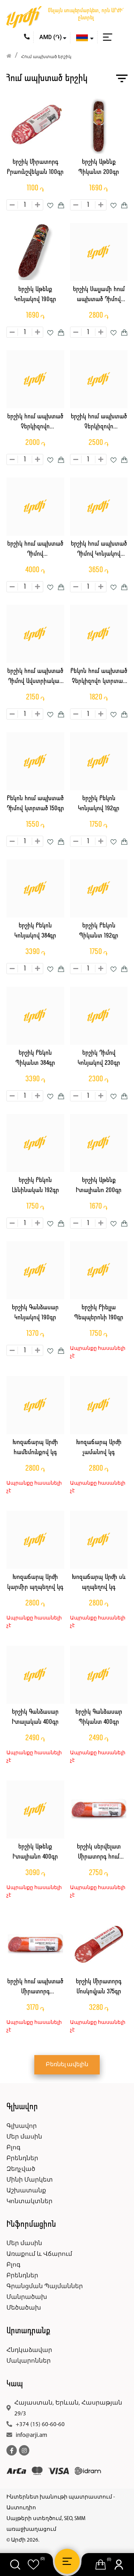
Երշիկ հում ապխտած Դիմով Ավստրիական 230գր (35, 677)
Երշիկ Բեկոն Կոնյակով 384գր (35, 931)
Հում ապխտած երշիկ (46, 57)
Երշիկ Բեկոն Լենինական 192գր (35, 1186)
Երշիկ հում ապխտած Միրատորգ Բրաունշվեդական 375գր (35, 1988)
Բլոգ (13, 2148)
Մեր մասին (24, 2137)
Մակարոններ (29, 2361)
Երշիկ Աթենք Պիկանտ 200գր (99, 167)
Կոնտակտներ (29, 2202)
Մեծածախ (24, 2308)
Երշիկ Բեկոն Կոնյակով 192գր (99, 804)
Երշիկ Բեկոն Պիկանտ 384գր (35, 1058)
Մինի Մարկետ (30, 2180)
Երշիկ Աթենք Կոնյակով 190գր (35, 295)
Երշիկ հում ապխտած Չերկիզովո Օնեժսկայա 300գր (35, 423)
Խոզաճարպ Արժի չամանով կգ (99, 1448)
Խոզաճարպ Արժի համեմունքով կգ (35, 1448)
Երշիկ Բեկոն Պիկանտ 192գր (99, 931)
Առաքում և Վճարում (39, 2254)
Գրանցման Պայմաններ (45, 2286)
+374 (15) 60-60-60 (40, 2425)
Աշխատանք (26, 2191)
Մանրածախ (27, 2297)
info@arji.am (31, 2435)
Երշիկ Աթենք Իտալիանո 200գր (99, 1186)
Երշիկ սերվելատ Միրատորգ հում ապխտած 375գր (99, 1853)
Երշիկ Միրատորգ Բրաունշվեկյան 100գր (35, 167)
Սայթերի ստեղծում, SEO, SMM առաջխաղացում (46, 2524)
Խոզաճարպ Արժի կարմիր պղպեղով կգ (35, 1583)
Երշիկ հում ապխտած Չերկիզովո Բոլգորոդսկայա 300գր (99, 423)
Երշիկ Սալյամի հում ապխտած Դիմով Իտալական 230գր (99, 296)
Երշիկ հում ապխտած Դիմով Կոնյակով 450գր (99, 550)
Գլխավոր (22, 2126)
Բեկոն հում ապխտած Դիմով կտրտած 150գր (35, 804)
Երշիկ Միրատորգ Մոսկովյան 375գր (99, 1987)
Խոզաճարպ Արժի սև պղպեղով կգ (99, 1583)
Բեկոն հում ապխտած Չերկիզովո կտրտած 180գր (99, 677)
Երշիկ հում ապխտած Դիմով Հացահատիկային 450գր (35, 550)
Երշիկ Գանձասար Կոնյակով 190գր (35, 1313)
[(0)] (33, 2565)
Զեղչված (21, 2169)
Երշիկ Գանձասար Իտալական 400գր (35, 1717)
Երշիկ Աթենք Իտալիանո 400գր (35, 1852)
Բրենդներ (22, 2158)
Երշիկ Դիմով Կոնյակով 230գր (99, 1058)
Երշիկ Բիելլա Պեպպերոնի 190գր (99, 1313)
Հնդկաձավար (29, 2350)
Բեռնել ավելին (67, 2065)
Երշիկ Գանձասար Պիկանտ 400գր (99, 1717)
